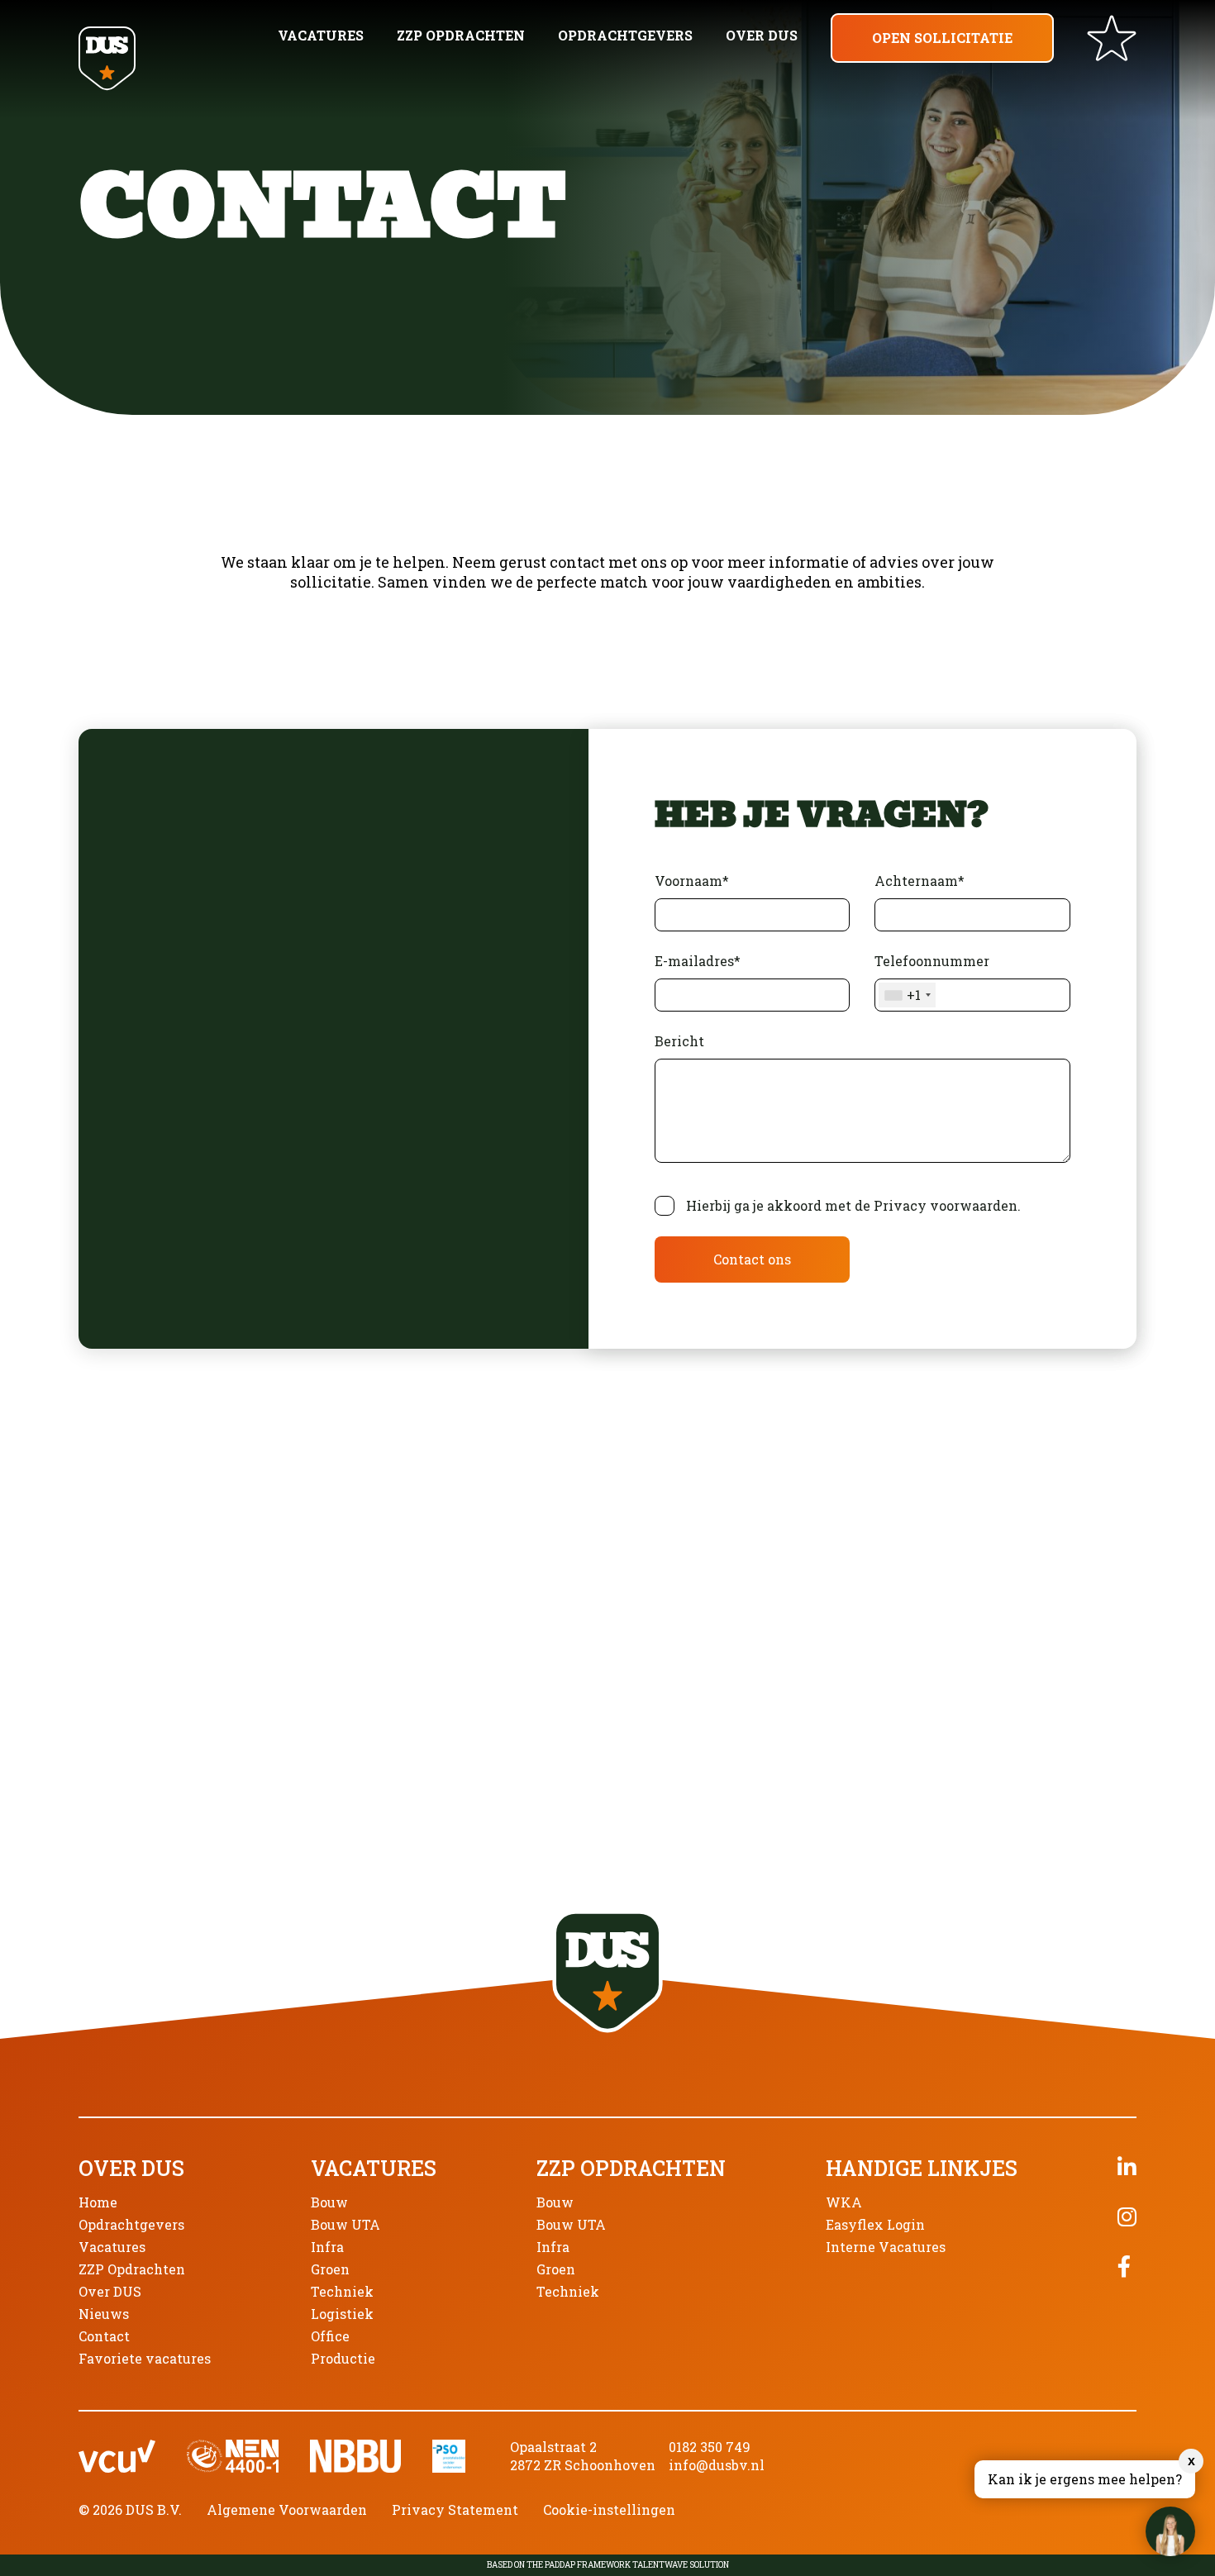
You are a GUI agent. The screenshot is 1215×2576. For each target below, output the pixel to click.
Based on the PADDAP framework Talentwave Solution (608, 2565)
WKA (844, 2202)
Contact (104, 2336)
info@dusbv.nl (717, 2465)
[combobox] (907, 995)
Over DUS (762, 35)
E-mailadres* (698, 961)
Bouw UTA (345, 2224)
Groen (330, 2269)
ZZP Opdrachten (461, 35)
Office (330, 2336)
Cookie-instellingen (609, 2509)
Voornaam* (692, 881)
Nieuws (104, 2314)
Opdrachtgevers (625, 35)
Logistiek (342, 2314)
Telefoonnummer (932, 978)
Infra (327, 2247)
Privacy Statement (455, 2509)
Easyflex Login (875, 2224)
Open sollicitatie (942, 38)
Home (98, 2202)
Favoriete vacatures (145, 2358)
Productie (343, 2358)
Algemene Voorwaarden (287, 2509)
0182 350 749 (710, 2447)
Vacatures (321, 35)
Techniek (342, 2291)
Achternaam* (920, 881)
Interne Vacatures (886, 2247)
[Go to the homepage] (107, 60)
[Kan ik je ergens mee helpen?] (1170, 2531)
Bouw (329, 2202)
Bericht (679, 1041)
